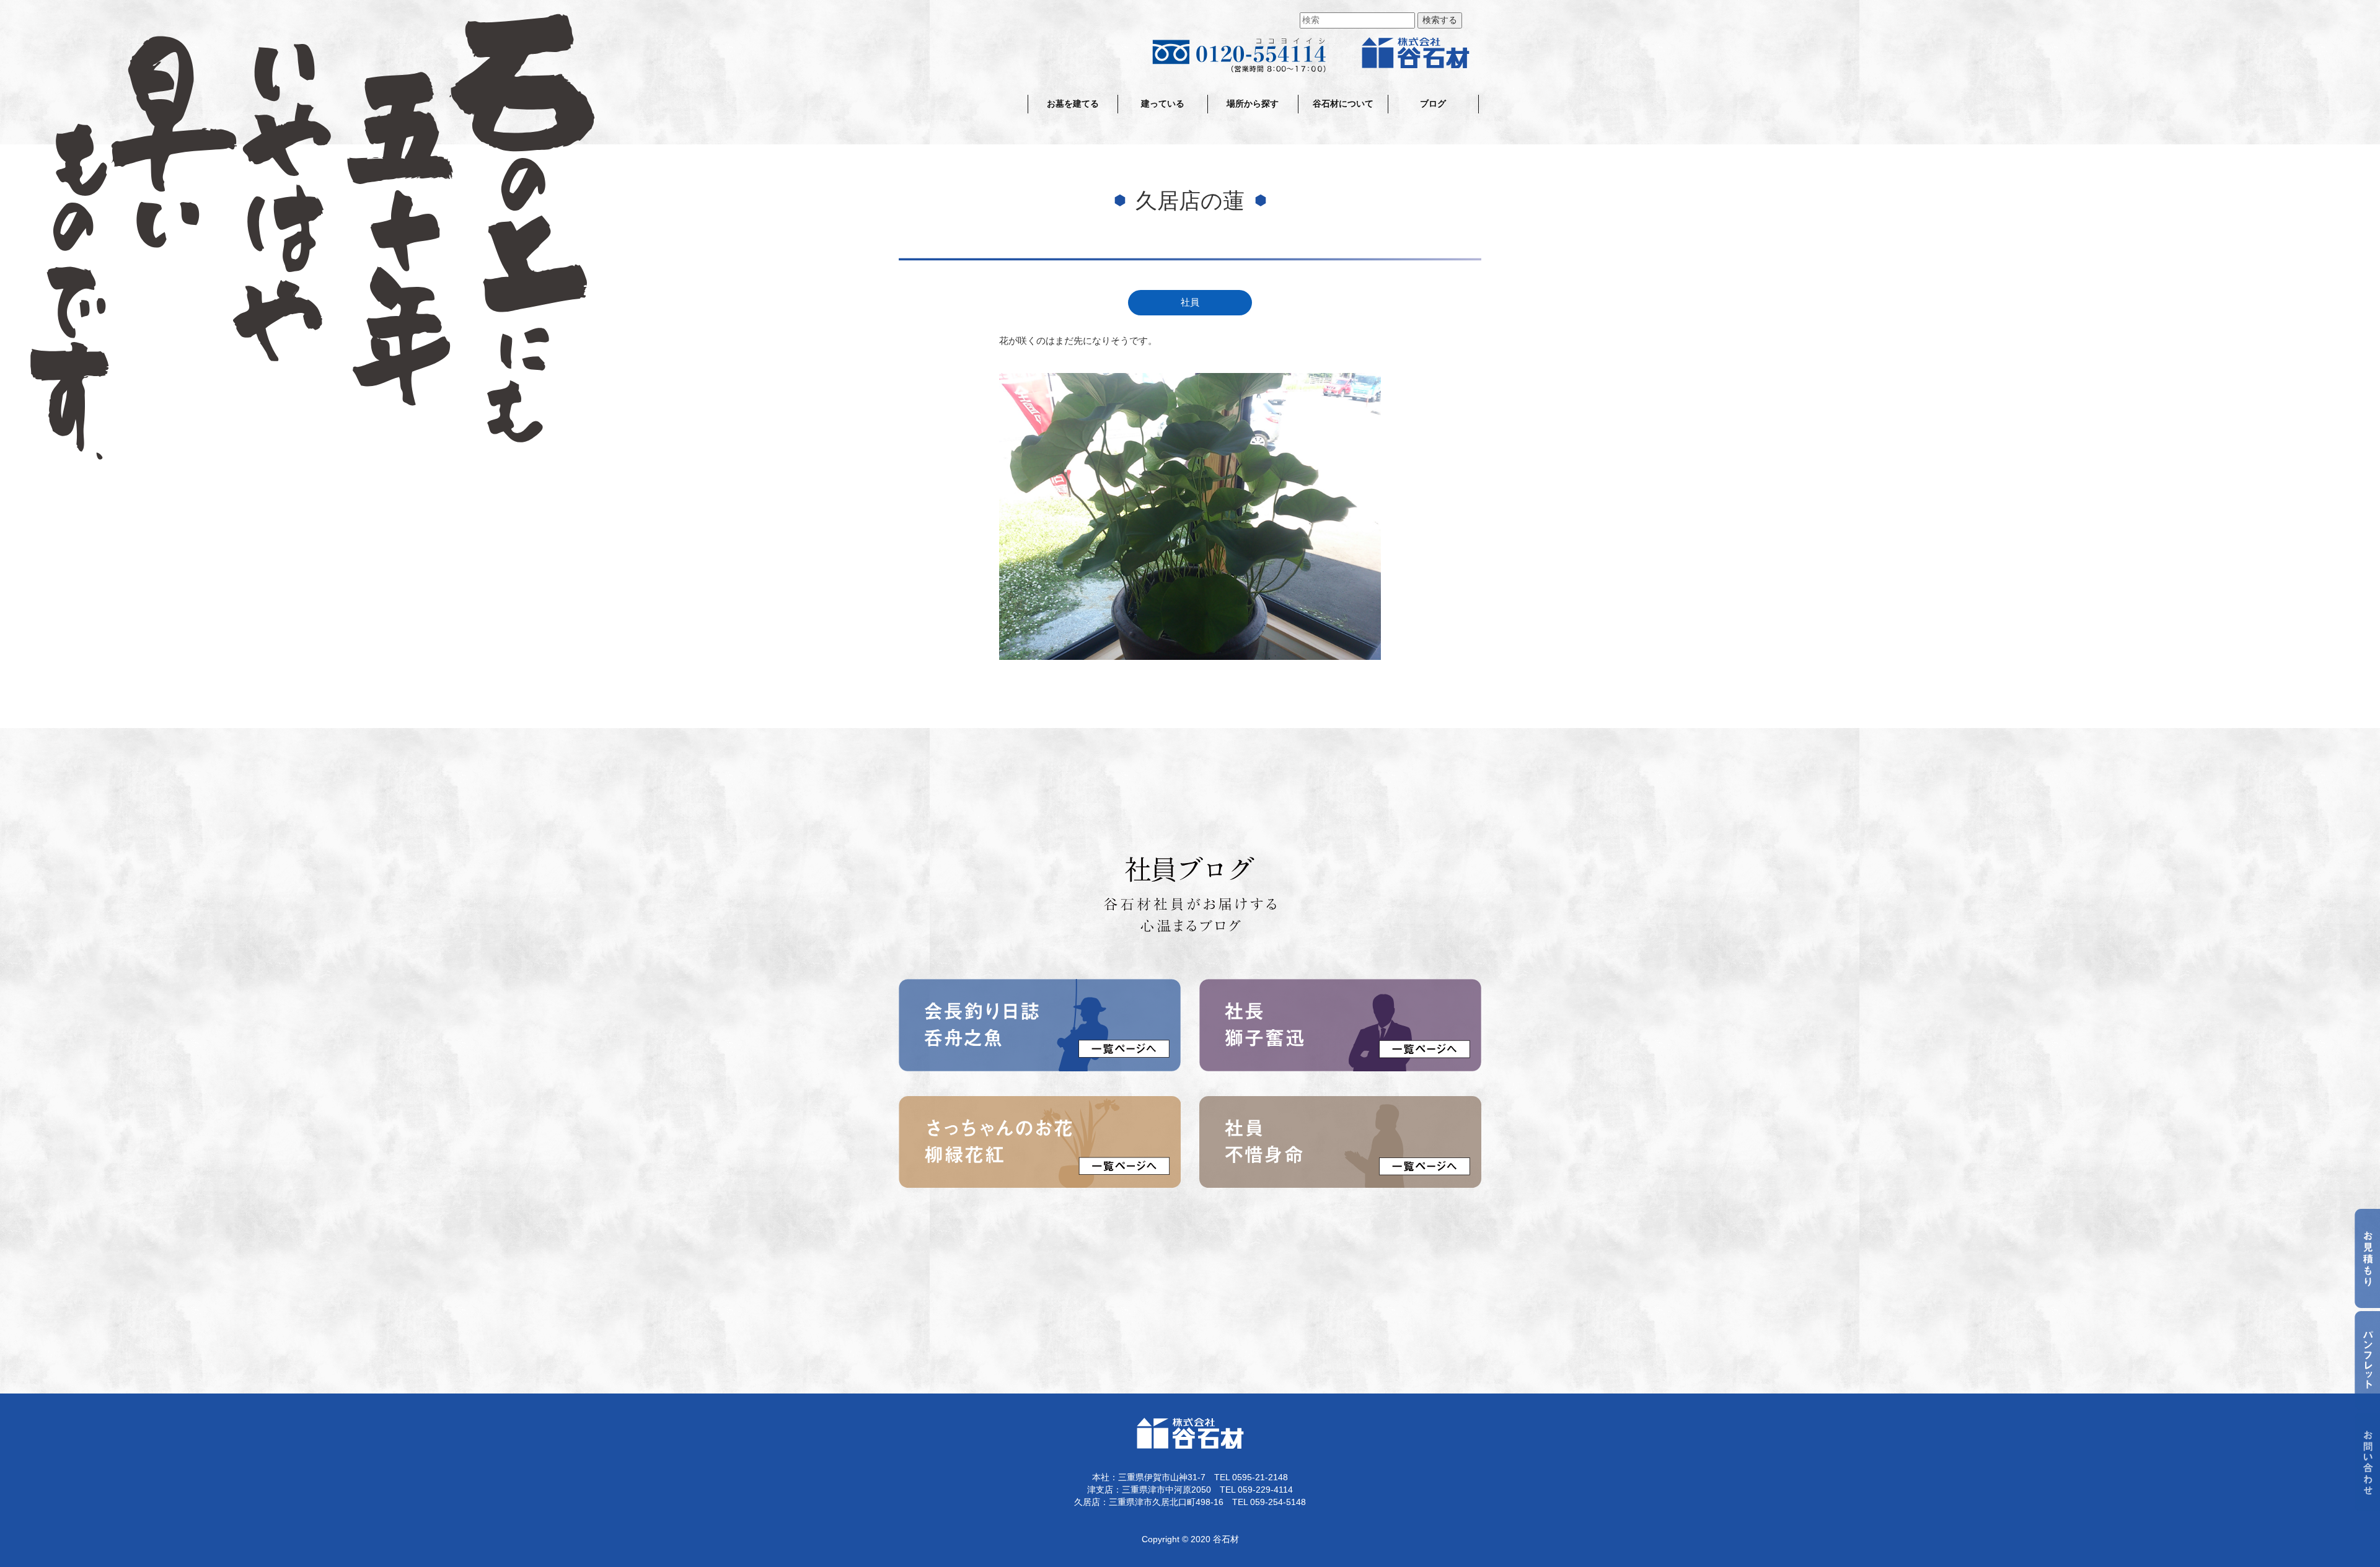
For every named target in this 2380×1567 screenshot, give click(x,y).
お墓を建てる (1073, 104)
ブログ (1433, 104)
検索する (1440, 20)
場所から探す (1253, 104)
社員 (1190, 302)
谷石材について (1343, 104)
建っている (1163, 104)
